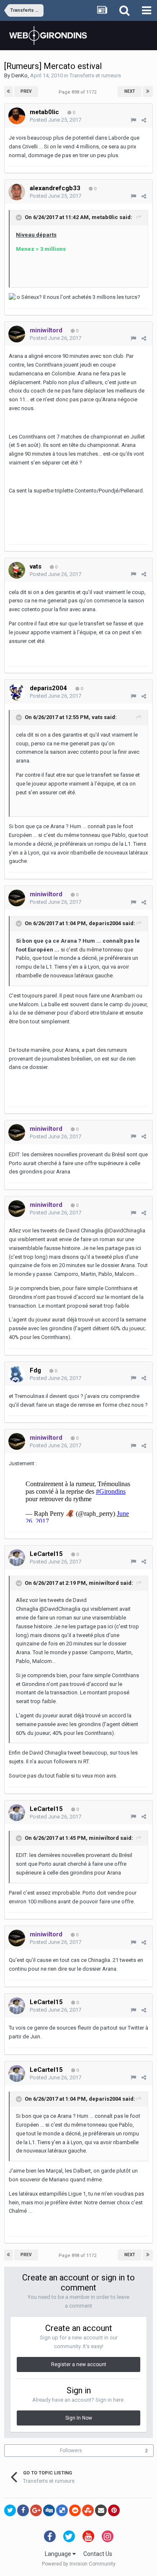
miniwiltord (104, 1583)
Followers (71, 2451)
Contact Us (98, 2554)
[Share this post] (144, 120)
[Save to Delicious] (62, 2510)
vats (97, 717)
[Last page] (148, 92)
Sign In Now (79, 2418)
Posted (55, 120)
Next (130, 91)
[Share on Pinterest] (114, 2510)
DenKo (19, 75)
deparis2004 (105, 923)
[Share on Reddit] (75, 2510)
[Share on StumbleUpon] (88, 2510)
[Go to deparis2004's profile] (17, 692)
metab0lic (105, 218)
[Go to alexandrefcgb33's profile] (17, 192)
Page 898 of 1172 (79, 92)
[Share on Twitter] (10, 2510)
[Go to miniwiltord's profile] (17, 334)
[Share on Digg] (49, 2510)
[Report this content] (133, 120)
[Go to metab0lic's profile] (17, 116)
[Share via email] (101, 2510)
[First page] (9, 92)
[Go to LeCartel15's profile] (17, 1558)
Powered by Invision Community (79, 2564)
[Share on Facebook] (23, 2510)
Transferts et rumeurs (95, 75)
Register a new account (79, 2364)
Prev (26, 91)
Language (59, 2554)
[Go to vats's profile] (17, 570)
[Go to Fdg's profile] (17, 1374)
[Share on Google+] (36, 2510)
